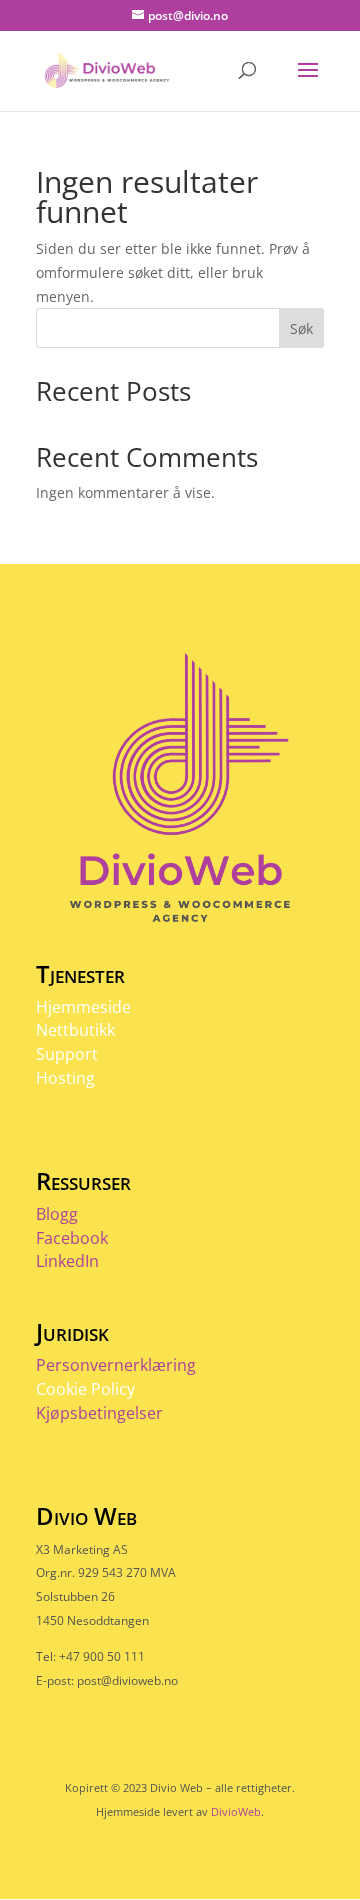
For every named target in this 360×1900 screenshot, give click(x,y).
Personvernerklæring (116, 1365)
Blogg (57, 1214)
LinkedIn (67, 1261)
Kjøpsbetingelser (99, 1413)
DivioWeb (236, 1811)
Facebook (72, 1238)
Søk (301, 328)
